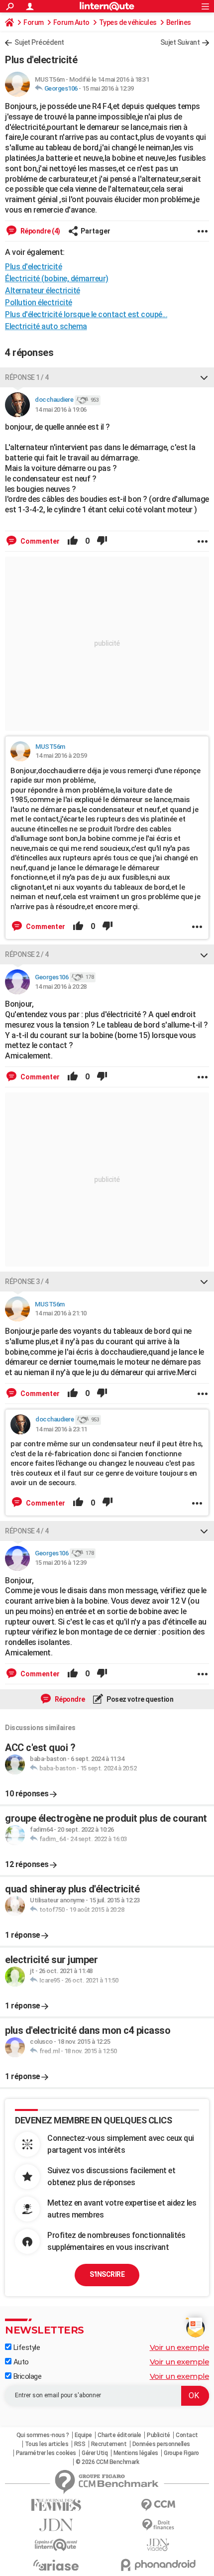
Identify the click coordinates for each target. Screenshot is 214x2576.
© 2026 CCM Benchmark (107, 2462)
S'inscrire (107, 2274)
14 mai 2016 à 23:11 (61, 1429)
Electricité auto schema (46, 326)
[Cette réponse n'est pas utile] (102, 541)
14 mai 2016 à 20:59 (61, 756)
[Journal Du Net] (56, 2525)
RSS (80, 2444)
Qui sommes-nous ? (43, 2435)
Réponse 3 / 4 (27, 1282)
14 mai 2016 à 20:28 (61, 987)
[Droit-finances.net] (158, 2525)
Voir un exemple (180, 2347)
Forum (34, 22)
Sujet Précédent (39, 42)
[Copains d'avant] (56, 2545)
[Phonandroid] (158, 2565)
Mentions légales (136, 2453)
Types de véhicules (128, 22)
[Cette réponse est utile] (73, 541)
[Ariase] (56, 2565)
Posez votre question (140, 1699)
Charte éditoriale (119, 2435)
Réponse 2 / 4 (27, 954)
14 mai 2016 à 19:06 (61, 410)
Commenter (39, 541)
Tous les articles (47, 2444)
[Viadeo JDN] (158, 2545)
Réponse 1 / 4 (27, 377)
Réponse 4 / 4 (27, 1531)
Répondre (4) (40, 231)
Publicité (159, 2435)
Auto (20, 2362)
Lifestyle (26, 2347)
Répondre (69, 1699)
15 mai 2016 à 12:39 (108, 88)
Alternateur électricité (43, 291)
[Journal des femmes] (56, 2505)
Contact (187, 2435)
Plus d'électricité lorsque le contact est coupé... (86, 314)
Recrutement (109, 2444)
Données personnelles (161, 2444)
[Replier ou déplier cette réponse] (204, 377)
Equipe (83, 2435)
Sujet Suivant (180, 42)
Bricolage (26, 2376)
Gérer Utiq (95, 2453)
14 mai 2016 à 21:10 (61, 1313)
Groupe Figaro (181, 2453)
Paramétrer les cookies (46, 2453)
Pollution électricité (39, 302)
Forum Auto (71, 22)
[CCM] (158, 2505)
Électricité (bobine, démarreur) (57, 279)
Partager (96, 231)
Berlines (179, 22)
